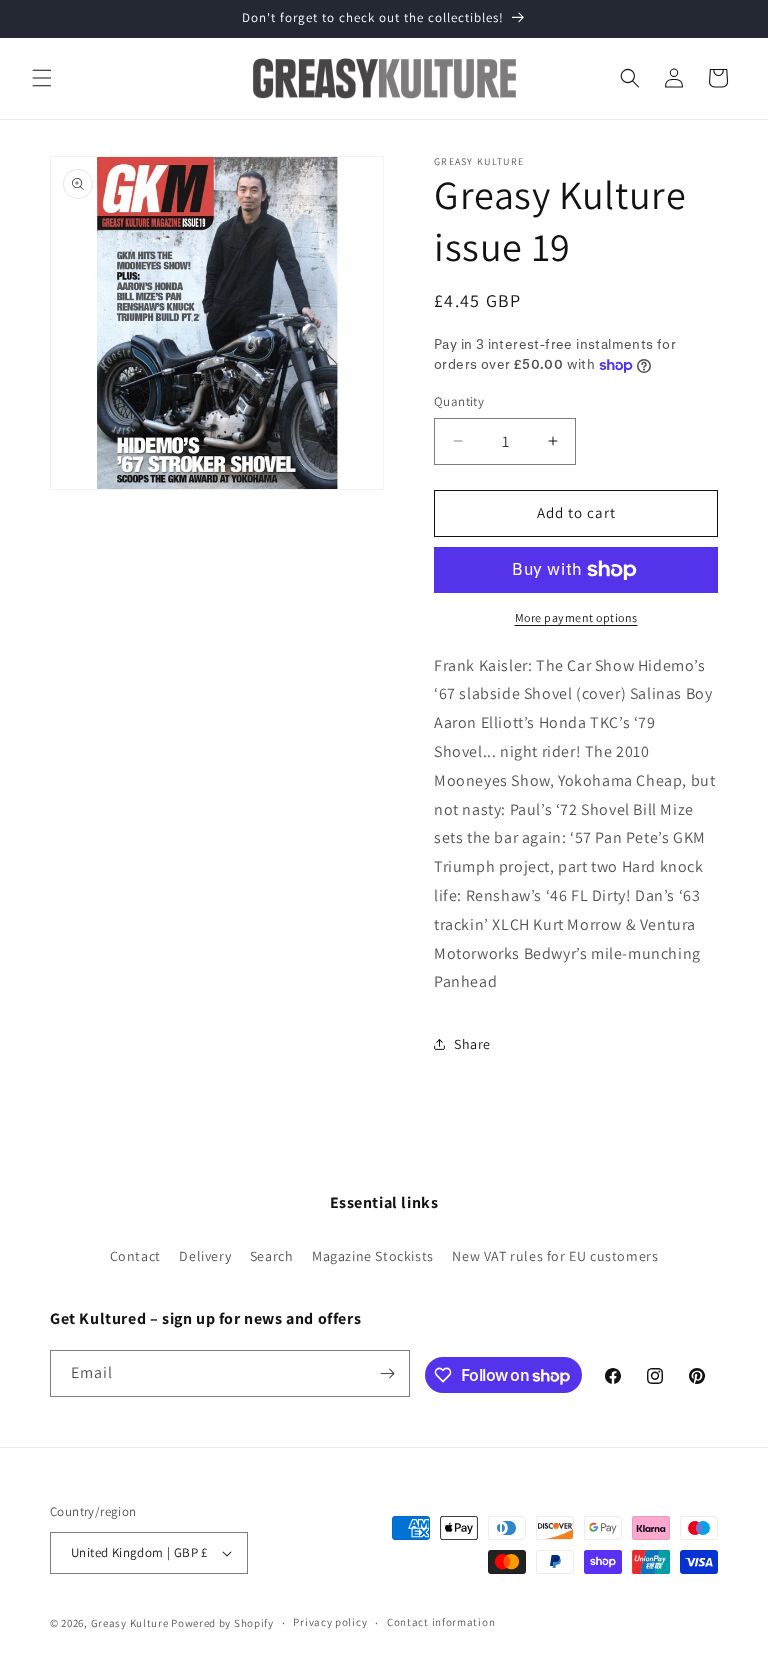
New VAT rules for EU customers (555, 1256)
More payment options (576, 617)
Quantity (459, 401)
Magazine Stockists (373, 1256)
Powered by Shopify (222, 1623)
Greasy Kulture (130, 1623)
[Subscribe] (387, 1373)
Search (272, 1256)
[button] (42, 78)
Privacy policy (330, 1622)
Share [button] (472, 1044)
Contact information (441, 1622)
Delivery (205, 1256)
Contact (135, 1256)
